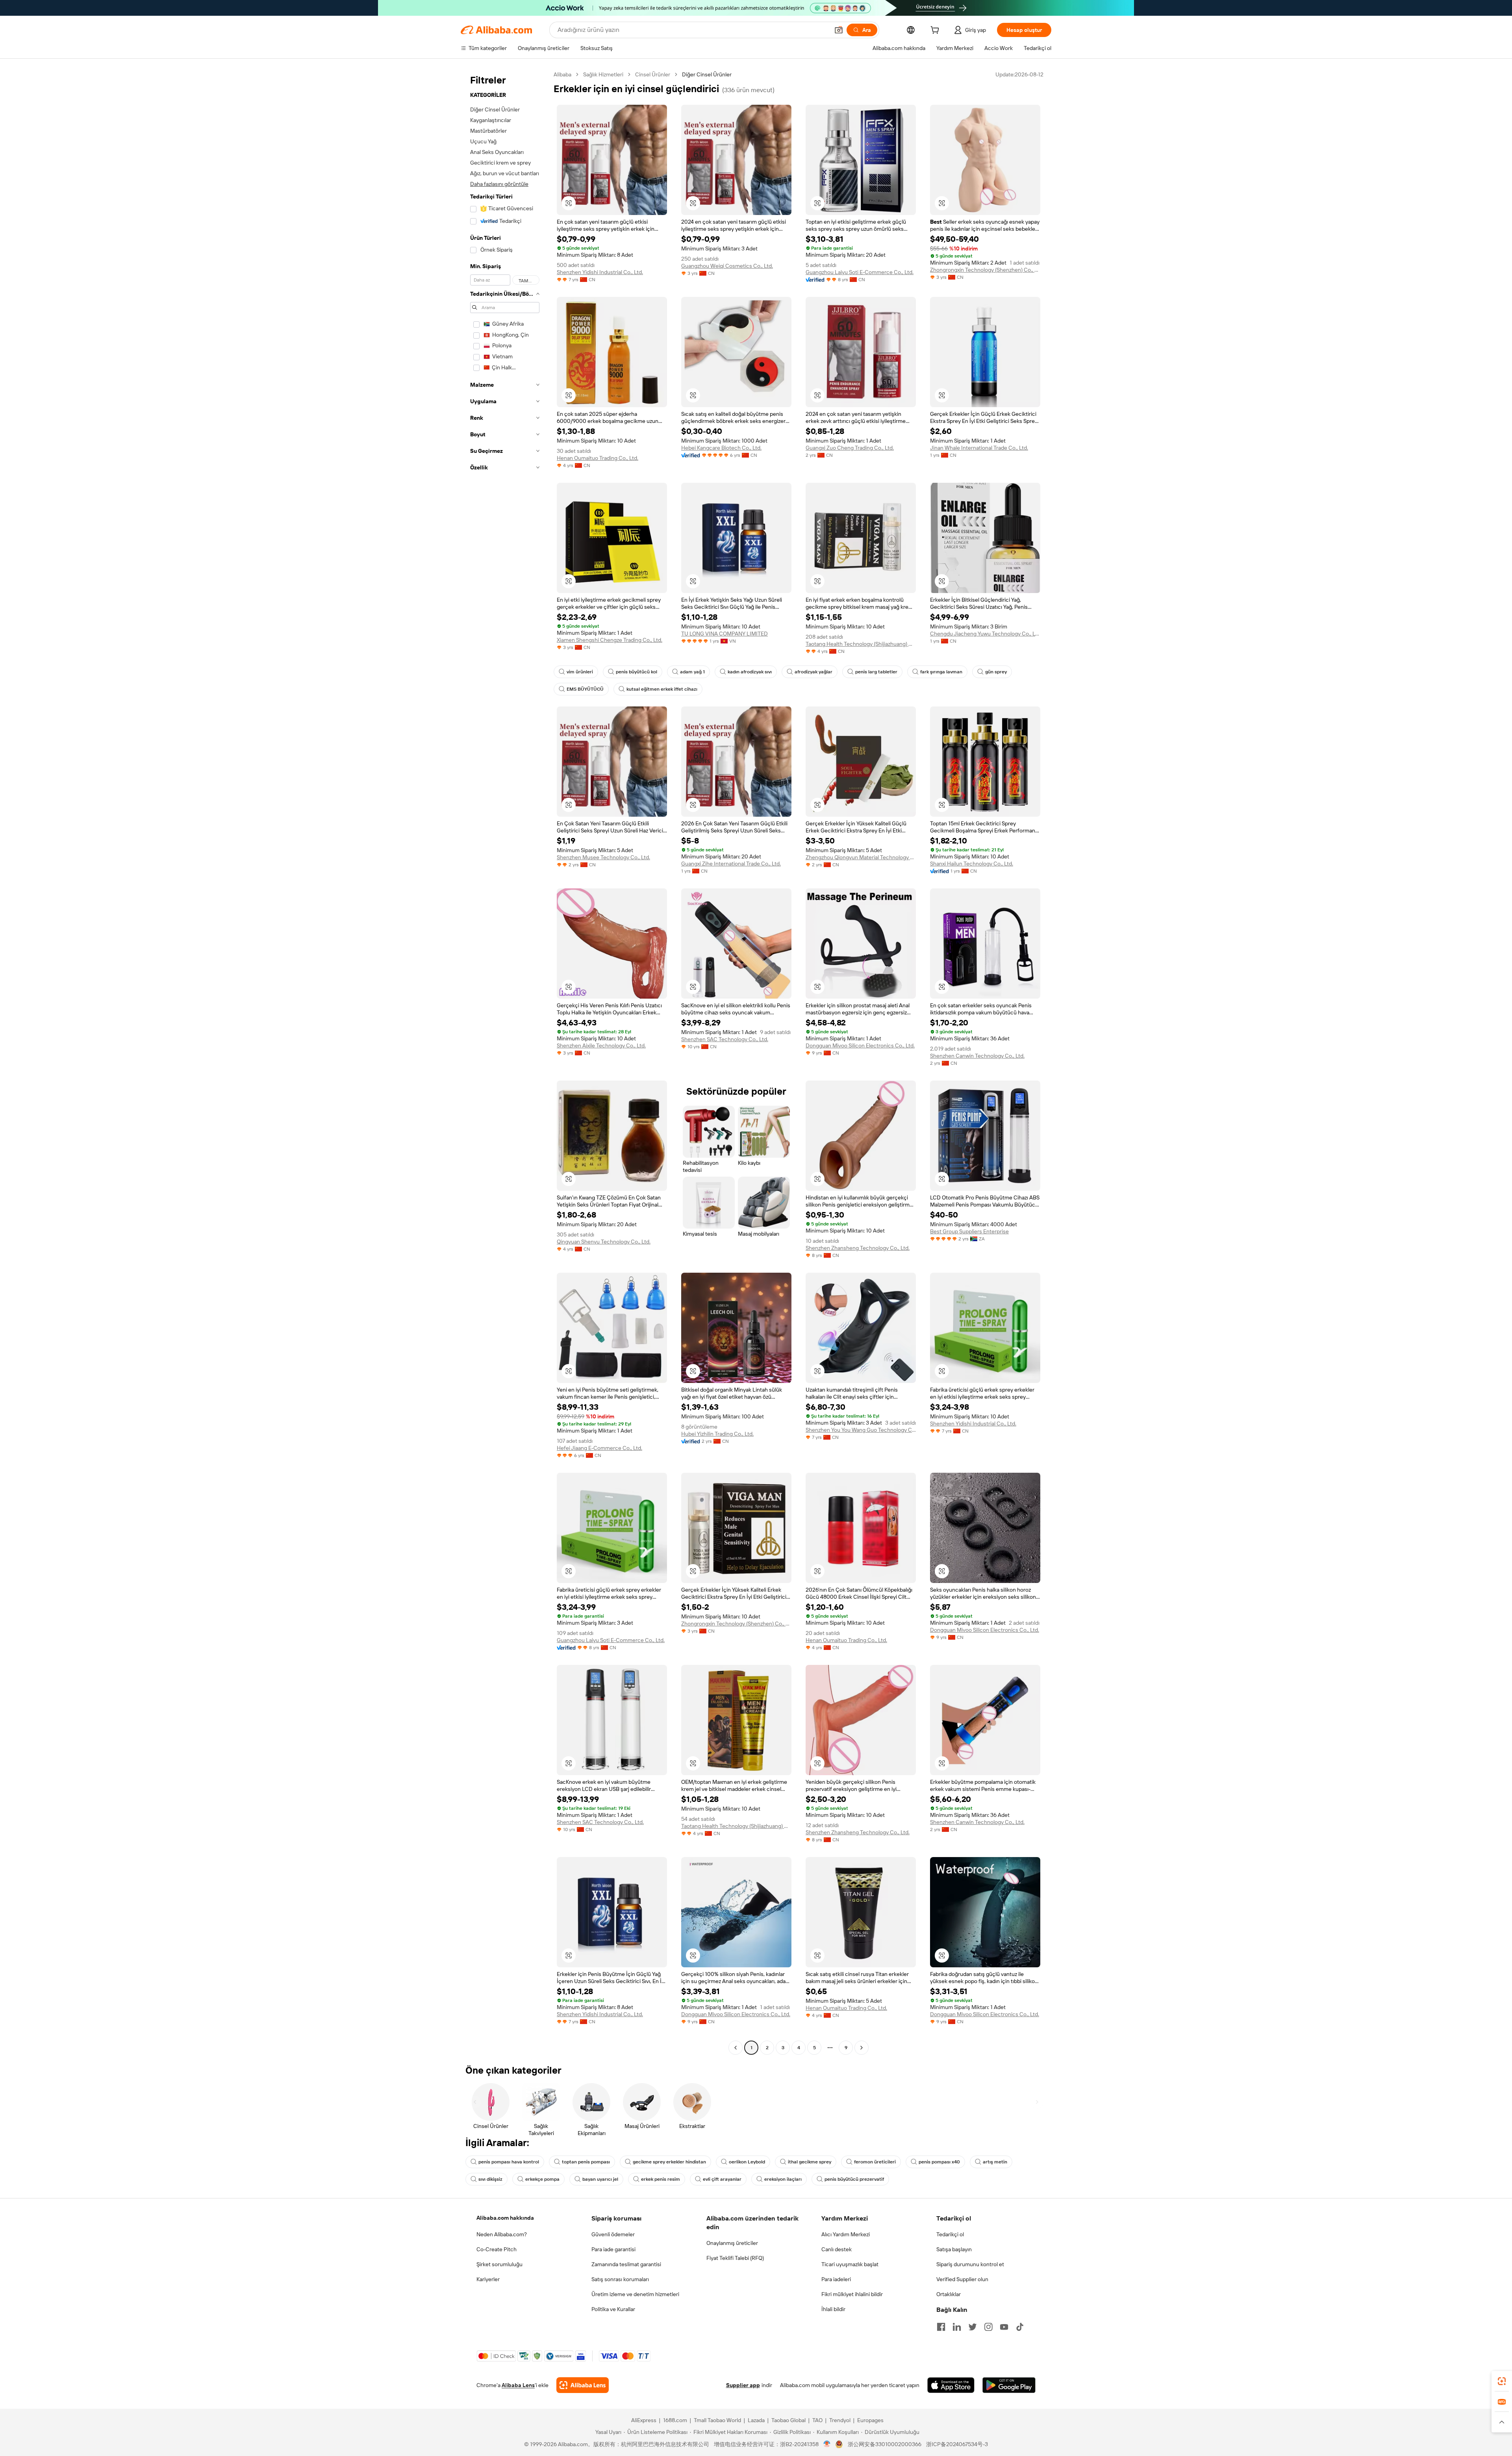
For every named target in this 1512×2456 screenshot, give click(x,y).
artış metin (995, 2162)
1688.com (675, 2420)
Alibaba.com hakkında (505, 2218)
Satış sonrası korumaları (620, 2279)
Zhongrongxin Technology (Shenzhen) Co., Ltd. (985, 270)
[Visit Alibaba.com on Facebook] (941, 2327)
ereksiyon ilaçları (783, 2179)
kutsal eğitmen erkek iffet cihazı (662, 689)
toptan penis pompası (586, 2162)
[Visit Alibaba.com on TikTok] (1020, 2327)
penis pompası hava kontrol (509, 2162)
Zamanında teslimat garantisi (626, 2264)
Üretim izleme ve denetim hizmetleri (635, 2294)
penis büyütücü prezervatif (854, 2179)
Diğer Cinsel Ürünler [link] (707, 74)
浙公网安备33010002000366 (885, 2444)
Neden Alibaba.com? (502, 2234)
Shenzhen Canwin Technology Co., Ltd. (977, 1056)
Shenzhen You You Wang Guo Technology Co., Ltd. (861, 1430)
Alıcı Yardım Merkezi (846, 2234)
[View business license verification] (827, 2444)
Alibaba (562, 74)
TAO (817, 2420)
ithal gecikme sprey (810, 2162)
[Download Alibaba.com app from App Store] (951, 2385)
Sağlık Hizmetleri (603, 74)
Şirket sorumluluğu (499, 2264)
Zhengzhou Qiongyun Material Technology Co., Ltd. (861, 857)
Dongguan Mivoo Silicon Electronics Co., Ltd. (860, 1045)
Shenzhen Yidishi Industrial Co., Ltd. (600, 272)
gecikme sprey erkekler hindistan (669, 2162)
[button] (839, 30)
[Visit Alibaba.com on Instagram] (988, 2327)
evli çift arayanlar (722, 2179)
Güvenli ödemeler (613, 2234)
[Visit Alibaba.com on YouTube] (1004, 2327)
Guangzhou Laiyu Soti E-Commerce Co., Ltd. (860, 272)
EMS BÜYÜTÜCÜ (585, 689)
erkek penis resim (661, 2179)
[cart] (936, 31)
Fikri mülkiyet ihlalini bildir (852, 2294)
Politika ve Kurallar (613, 2309)
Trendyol (840, 2420)
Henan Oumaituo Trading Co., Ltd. (598, 458)
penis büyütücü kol (636, 672)
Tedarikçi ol (950, 2234)
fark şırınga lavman (941, 672)
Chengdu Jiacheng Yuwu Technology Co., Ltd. (985, 634)
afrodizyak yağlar (813, 672)
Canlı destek (837, 2249)
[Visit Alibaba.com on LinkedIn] (957, 2327)
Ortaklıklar (949, 2294)
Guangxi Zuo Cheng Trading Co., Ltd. (850, 448)
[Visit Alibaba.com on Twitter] (973, 2327)
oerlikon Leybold (747, 2162)
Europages (870, 2420)
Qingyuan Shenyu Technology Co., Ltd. (604, 1242)
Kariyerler (488, 2279)
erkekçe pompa (542, 2179)
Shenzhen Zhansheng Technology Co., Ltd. (858, 1248)
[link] (1502, 2381)
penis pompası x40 (939, 2162)
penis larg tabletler (876, 672)
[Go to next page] (862, 2048)
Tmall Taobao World (717, 2420)
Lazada (756, 2420)
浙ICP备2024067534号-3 (957, 2444)
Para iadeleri (836, 2279)
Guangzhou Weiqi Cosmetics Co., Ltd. (727, 266)
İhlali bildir (833, 2309)
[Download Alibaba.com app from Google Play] (1009, 2385)
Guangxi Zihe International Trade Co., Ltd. (731, 864)
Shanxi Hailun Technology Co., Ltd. (972, 864)
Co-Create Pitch (497, 2249)
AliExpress (644, 2420)
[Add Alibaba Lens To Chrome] (583, 2385)
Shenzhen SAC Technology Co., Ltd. (725, 1039)
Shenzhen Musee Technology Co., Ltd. (603, 857)
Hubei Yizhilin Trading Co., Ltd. (717, 1434)
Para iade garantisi (613, 2249)
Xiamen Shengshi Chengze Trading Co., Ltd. (610, 640)
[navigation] (505, 1062)
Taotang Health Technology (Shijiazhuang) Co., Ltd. (861, 644)
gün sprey (996, 672)
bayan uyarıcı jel (600, 2179)
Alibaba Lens (518, 2385)
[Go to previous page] (736, 2048)
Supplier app (743, 2385)
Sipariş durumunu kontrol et (970, 2264)
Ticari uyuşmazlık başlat (850, 2264)
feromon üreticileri (875, 2162)
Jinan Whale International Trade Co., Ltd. (979, 448)
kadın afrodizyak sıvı (750, 672)
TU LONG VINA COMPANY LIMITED (724, 634)
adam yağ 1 (692, 672)
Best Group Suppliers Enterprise (969, 1231)
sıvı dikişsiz (490, 2179)
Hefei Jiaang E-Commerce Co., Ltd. (599, 1448)
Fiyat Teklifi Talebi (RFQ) (735, 2258)
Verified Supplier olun (962, 2279)
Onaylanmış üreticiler (732, 2243)
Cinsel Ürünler (653, 74)
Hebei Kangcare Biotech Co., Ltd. (721, 448)
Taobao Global (788, 2420)
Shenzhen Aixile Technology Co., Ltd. (601, 1045)
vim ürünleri (580, 672)
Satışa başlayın (954, 2249)
